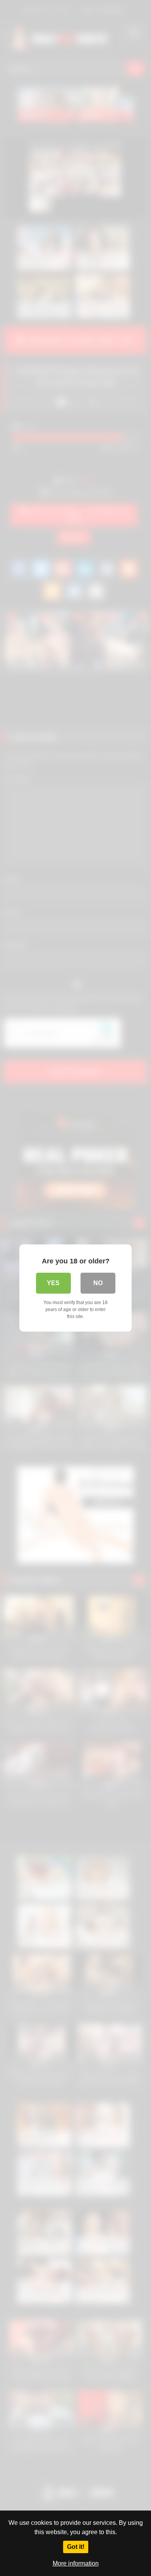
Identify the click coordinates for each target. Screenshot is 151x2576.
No (98, 1283)
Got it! (76, 2547)
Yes (53, 1283)
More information (76, 2563)
